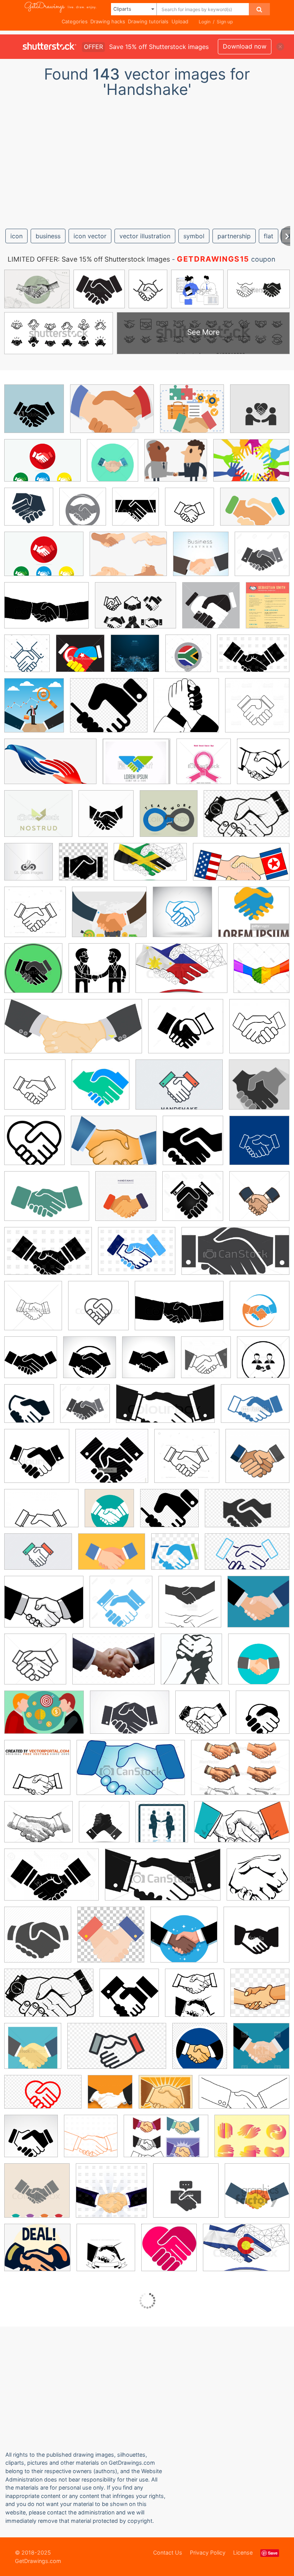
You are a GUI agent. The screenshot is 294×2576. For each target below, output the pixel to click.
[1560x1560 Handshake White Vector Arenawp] (193, 1202)
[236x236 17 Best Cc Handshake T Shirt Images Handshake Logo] (201, 559)
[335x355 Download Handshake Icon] (100, 1090)
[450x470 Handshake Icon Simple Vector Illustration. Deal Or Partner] (106, 819)
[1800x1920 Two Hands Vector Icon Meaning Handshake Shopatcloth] (27, 659)
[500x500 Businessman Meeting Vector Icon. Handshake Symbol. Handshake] (260, 414)
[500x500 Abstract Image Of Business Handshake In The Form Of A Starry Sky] (135, 659)
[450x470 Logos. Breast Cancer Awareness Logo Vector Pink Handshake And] (204, 767)
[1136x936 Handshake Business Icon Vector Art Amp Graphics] (109, 917)
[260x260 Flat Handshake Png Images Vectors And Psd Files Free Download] (260, 1998)
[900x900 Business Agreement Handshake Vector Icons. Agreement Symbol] (35, 1090)
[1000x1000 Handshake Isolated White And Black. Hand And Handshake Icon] (211, 611)
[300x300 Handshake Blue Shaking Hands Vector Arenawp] (186, 711)
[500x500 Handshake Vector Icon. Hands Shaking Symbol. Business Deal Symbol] (263, 1717)
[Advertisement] (147, 160)
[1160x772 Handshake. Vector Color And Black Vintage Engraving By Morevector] (240, 1773)
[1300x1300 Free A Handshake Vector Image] (33, 2051)
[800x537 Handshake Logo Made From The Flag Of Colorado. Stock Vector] (246, 2253)
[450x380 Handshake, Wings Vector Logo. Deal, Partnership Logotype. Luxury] (38, 819)
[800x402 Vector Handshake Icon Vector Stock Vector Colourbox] (165, 1409)
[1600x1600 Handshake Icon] (193, 1146)
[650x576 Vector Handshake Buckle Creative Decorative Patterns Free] (37, 2253)
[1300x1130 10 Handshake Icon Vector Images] (186, 1032)
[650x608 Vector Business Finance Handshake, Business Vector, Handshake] (192, 414)
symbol (194, 236)
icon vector (90, 236)
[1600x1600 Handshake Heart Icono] (34, 1146)
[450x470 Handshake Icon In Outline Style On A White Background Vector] (33, 1311)
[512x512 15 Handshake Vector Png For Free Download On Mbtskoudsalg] (38, 1940)
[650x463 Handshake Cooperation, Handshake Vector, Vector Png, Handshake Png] (112, 414)
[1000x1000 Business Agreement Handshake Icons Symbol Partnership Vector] (187, 1461)
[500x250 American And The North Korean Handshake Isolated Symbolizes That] (241, 867)
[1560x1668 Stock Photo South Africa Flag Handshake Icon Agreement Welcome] (188, 659)
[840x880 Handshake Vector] (200, 2052)
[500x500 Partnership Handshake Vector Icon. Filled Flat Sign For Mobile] (186, 2196)
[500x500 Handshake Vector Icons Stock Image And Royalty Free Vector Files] (190, 1607)
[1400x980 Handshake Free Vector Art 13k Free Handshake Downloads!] (42, 466)
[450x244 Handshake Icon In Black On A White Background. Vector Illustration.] (235, 1256)
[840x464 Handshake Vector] (247, 1557)
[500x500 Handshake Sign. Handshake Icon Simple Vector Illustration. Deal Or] (189, 512)
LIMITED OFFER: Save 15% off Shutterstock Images (89, 259)
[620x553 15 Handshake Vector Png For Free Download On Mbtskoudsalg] (112, 1461)
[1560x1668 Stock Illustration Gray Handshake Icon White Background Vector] (206, 1363)
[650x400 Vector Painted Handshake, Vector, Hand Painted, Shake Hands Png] (50, 767)
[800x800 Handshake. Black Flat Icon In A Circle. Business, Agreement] (90, 1363)
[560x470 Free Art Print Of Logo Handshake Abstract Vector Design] (136, 767)
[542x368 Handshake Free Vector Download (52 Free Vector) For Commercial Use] (44, 1718)
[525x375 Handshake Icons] (47, 1202)
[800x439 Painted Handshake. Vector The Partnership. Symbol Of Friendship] (242, 1827)
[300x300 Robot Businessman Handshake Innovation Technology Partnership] (83, 867)
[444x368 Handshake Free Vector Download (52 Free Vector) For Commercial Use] (166, 2097)
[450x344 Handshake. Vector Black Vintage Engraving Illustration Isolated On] (38, 1827)
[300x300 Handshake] (258, 1880)
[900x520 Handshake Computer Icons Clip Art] (117, 2052)
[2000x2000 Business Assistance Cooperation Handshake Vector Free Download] (184, 1940)
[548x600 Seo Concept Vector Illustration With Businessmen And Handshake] (34, 711)
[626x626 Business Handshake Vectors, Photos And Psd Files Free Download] (257, 1461)
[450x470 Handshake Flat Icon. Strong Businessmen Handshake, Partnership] (113, 466)
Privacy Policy (208, 2552)
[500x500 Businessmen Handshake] (99, 974)
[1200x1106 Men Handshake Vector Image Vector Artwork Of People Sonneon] (111, 2196)
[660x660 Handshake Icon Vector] (259, 1090)
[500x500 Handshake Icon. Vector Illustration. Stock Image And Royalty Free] (260, 1311)
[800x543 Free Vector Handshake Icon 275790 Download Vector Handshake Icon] (47, 611)
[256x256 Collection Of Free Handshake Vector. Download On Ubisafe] (129, 1998)
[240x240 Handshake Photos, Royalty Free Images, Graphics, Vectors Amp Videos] (31, 2142)
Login (205, 22)
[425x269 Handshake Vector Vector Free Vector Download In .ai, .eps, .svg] (166, 2142)
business (48, 236)
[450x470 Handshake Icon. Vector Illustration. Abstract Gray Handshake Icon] (83, 512)
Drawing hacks (108, 21)
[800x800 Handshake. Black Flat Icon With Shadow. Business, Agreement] (149, 1363)
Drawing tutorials (148, 21)
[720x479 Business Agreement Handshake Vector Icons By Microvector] (41, 1514)
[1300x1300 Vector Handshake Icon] (85, 1409)
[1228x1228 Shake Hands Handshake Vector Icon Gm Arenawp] (257, 710)
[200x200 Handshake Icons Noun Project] (31, 1363)
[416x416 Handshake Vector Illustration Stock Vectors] (258, 1607)
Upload (180, 21)
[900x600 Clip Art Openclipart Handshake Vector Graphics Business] (49, 1998)
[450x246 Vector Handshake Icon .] (163, 1880)
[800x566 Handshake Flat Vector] (112, 1557)
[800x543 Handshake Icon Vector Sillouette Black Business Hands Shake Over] (179, 1311)
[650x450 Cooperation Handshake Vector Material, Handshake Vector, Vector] (255, 512)
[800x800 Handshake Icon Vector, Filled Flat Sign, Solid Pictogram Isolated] (98, 1311)
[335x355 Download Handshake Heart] (169, 2253)
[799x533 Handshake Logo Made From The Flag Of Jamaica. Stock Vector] (150, 867)
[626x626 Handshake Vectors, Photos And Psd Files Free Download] (126, 1202)
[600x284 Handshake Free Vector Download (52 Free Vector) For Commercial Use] (73, 1032)
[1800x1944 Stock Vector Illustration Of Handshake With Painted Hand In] (261, 973)
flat (269, 236)
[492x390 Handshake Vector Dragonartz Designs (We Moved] (44, 1607)
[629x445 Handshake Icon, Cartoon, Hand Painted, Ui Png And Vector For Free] (114, 1146)
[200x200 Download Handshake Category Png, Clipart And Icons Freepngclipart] (195, 1998)
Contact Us (168, 2552)
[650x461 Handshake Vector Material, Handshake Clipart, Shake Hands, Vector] (136, 611)
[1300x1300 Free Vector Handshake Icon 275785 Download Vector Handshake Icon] (262, 559)
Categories (75, 21)
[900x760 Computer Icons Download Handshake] (109, 711)
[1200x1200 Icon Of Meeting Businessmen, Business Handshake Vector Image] (162, 1827)
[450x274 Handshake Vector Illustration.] (131, 1773)
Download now (245, 46)
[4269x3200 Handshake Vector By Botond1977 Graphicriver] (114, 1665)
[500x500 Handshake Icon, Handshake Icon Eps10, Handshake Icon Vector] (34, 414)
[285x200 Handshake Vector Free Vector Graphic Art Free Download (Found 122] (252, 2141)
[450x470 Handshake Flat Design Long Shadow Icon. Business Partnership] (33, 974)
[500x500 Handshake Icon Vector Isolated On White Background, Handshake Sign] (29, 512)
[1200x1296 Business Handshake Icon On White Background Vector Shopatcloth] (259, 1031)
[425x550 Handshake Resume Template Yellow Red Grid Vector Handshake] (268, 610)
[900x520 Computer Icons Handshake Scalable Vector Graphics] (247, 1514)
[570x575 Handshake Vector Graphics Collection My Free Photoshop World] (191, 1664)
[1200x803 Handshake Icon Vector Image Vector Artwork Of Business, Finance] (253, 659)
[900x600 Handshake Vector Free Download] (247, 819)
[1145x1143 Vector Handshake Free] (29, 1409)
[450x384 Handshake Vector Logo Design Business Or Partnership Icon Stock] (254, 917)
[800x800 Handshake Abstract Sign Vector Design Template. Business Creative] (169, 819)
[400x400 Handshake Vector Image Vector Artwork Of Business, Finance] (261, 2051)
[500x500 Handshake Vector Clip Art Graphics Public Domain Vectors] (203, 1718)
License (243, 2552)
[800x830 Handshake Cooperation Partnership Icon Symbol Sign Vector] (182, 917)
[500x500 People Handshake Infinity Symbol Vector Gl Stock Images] (29, 867)
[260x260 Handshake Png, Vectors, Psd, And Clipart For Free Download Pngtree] (175, 1557)
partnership (234, 236)
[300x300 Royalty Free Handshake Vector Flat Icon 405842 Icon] (257, 2196)
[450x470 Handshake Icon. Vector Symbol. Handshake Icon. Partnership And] (136, 512)
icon (16, 236)
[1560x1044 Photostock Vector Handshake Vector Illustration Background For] (51, 1880)
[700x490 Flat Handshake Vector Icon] (38, 1557)
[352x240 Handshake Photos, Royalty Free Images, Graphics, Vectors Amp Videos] (130, 1718)
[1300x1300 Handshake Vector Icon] (121, 1607)
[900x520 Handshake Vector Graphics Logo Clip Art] (43, 2098)
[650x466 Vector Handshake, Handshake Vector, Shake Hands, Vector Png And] (128, 559)
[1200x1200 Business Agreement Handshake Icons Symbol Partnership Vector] (35, 917)
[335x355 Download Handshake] (263, 766)
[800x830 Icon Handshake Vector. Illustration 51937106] (104, 1827)
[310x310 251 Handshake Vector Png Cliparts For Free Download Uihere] (111, 1940)
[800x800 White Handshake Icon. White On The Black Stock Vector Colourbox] (37, 1461)
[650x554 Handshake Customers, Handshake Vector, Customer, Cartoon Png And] (176, 466)
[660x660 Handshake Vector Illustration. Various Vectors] (37, 1773)
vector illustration (145, 236)
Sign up (225, 22)
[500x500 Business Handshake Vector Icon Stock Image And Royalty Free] (256, 1940)
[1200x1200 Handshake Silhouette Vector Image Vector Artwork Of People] (91, 2142)
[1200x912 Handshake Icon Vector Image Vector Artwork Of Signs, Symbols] (137, 1256)
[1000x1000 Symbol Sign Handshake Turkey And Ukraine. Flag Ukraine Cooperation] (80, 659)
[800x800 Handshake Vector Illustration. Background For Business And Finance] (37, 2196)
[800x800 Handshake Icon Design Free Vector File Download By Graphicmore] (259, 1146)
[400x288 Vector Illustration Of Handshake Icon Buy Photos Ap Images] (255, 1409)
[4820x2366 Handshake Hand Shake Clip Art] (244, 2097)
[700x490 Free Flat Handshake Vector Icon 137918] (179, 1090)
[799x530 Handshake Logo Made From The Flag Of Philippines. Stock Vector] (181, 974)
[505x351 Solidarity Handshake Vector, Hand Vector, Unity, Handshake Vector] (251, 466)
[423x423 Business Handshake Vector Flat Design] (109, 1514)
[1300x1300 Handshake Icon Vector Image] (259, 1201)
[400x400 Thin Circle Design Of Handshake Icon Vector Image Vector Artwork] (263, 1363)
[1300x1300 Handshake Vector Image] (35, 1665)
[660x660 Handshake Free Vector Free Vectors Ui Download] (106, 2253)
